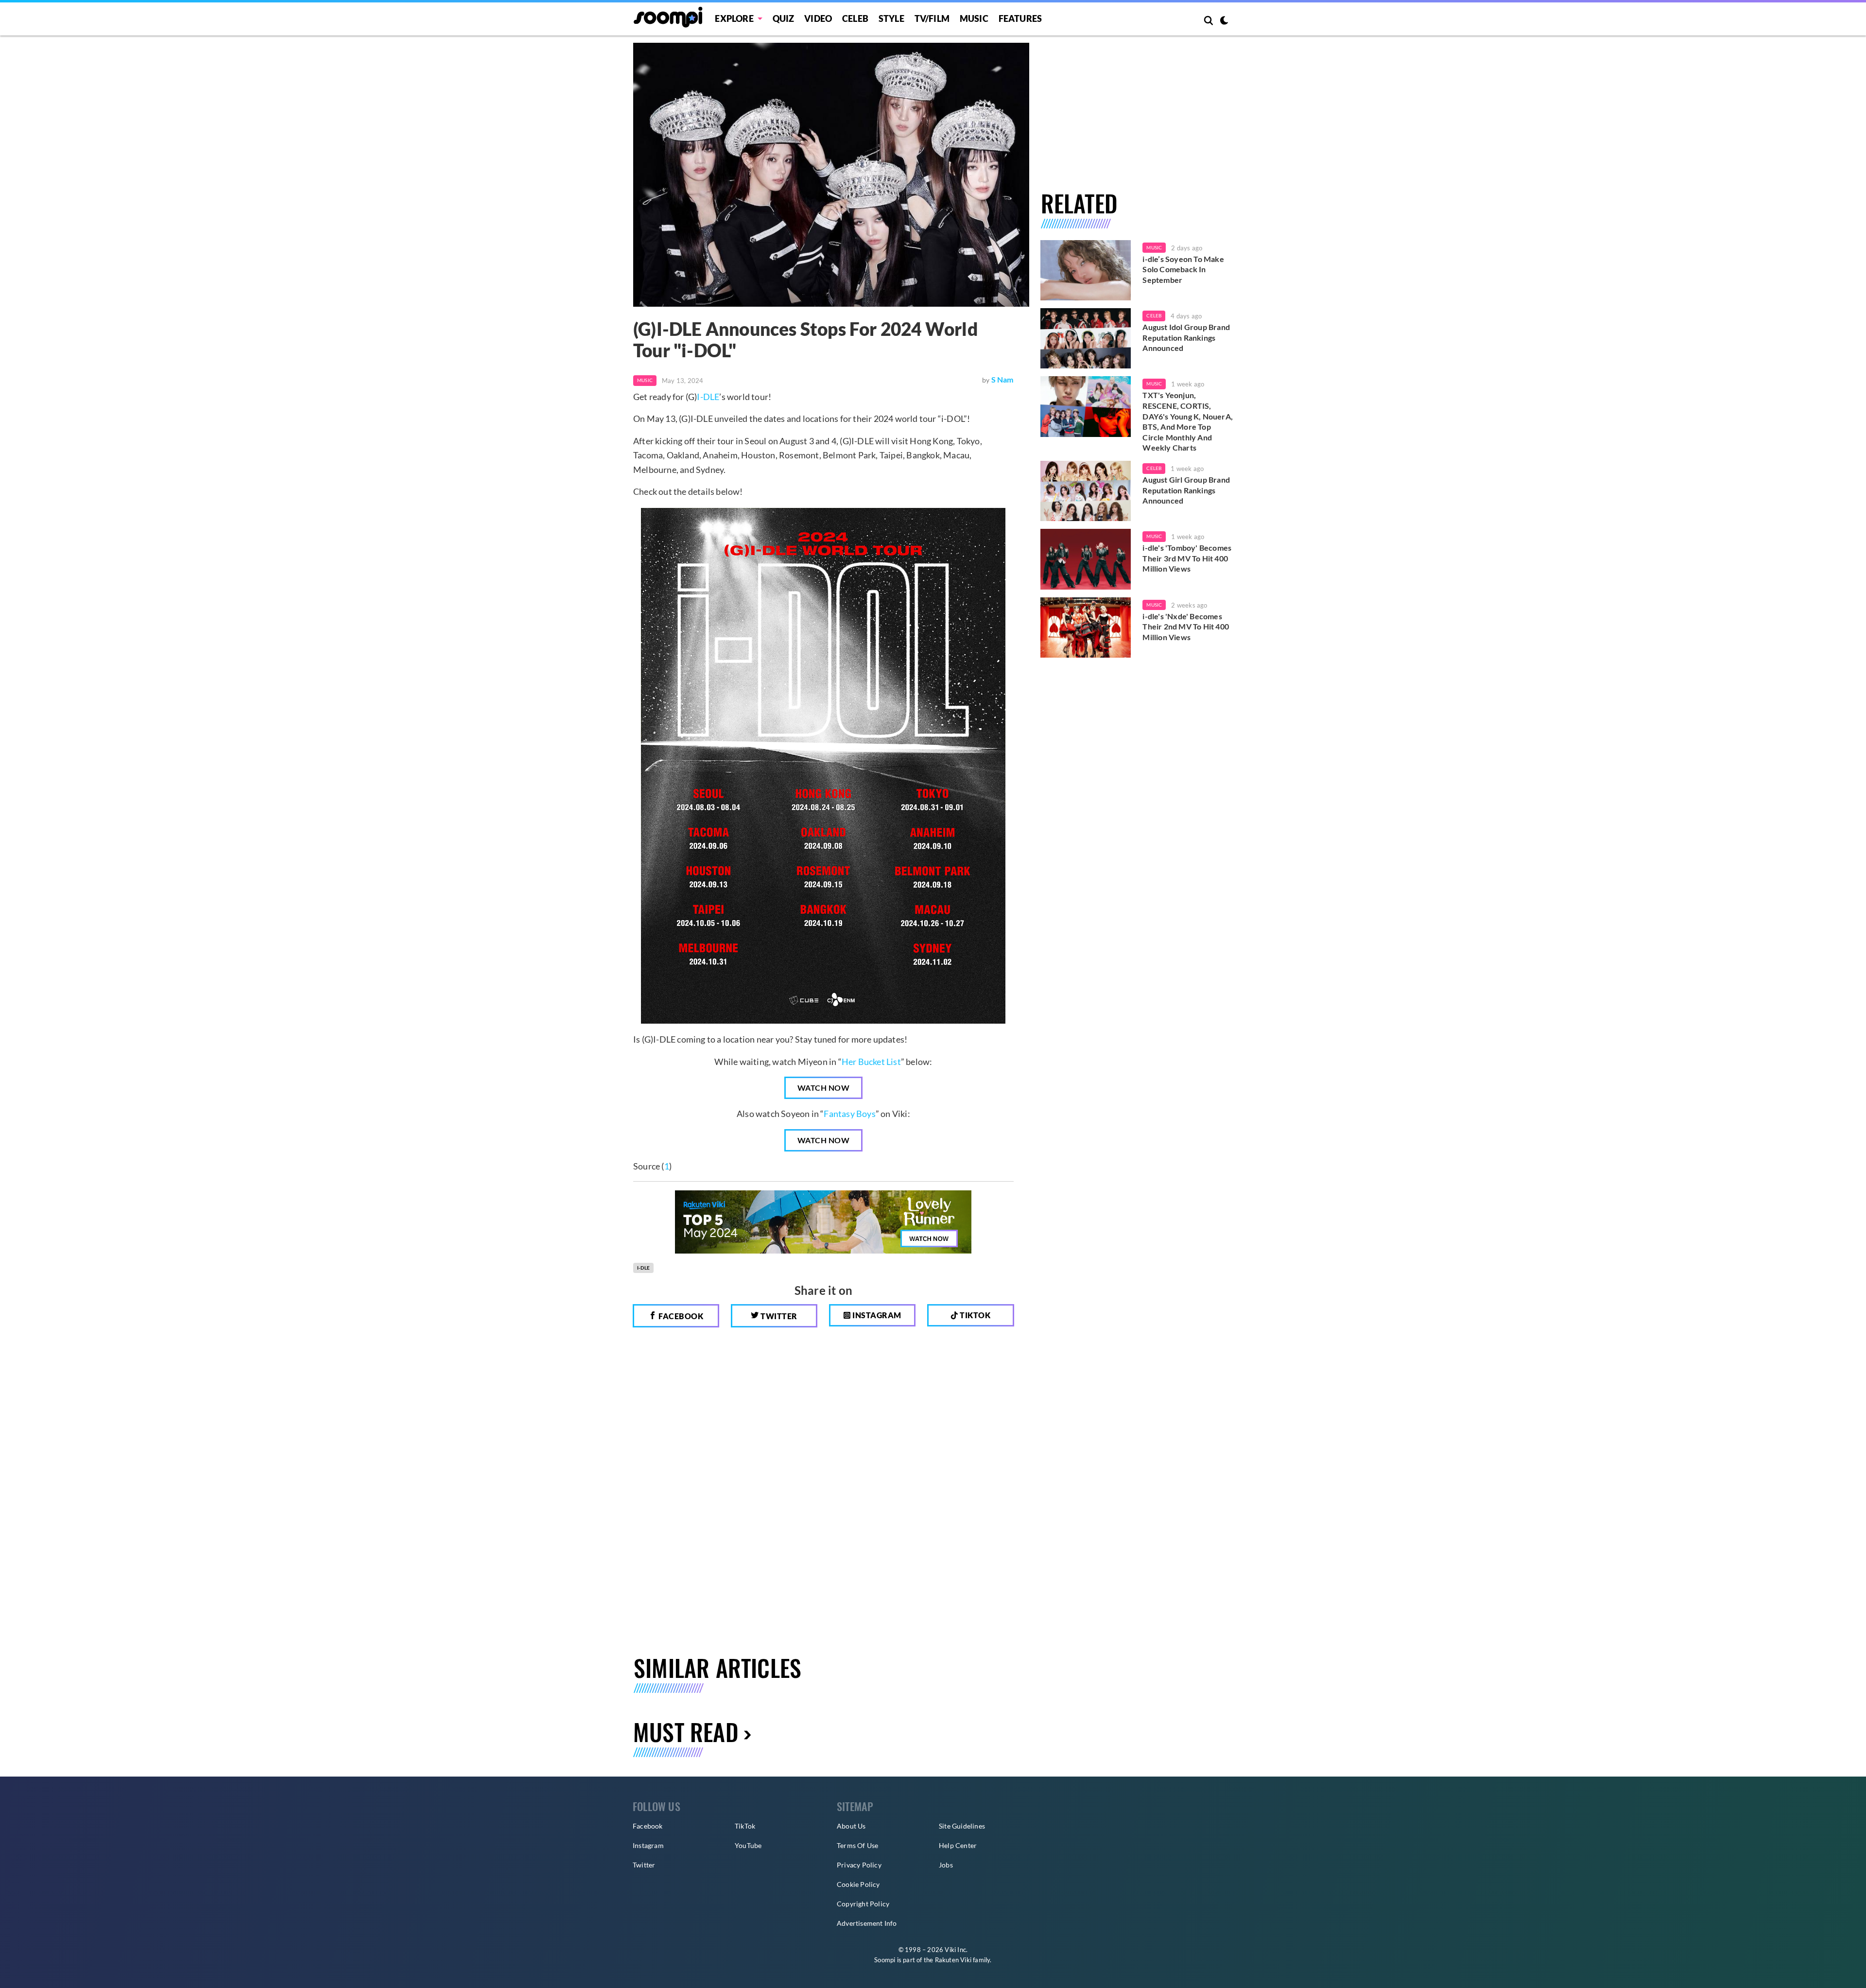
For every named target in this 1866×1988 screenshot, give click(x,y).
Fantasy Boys (849, 1114)
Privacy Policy (859, 1865)
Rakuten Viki (953, 1960)
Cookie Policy (858, 1884)
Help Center (958, 1845)
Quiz (784, 18)
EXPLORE (734, 18)
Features (1020, 18)
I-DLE (708, 397)
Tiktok (975, 1315)
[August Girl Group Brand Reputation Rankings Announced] (1086, 491)
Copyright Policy (863, 1904)
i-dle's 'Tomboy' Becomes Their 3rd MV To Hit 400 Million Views (1187, 558)
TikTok (745, 1826)
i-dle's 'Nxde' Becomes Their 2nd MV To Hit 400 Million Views (1186, 627)
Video (818, 18)
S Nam (1002, 379)
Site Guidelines (962, 1826)
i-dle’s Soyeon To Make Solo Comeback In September (1183, 269)
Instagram (876, 1315)
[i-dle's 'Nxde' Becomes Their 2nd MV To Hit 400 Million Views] (1086, 628)
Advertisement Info (867, 1923)
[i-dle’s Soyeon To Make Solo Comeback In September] (1086, 270)
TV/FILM (932, 18)
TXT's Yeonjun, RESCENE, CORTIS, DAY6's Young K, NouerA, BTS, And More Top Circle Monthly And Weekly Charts (1188, 421)
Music (974, 18)
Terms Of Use (857, 1845)
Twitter (778, 1316)
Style (891, 18)
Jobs (946, 1865)
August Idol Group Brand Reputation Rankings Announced (1186, 337)
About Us (851, 1826)
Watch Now (824, 1088)
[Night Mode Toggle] (1224, 21)
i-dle (643, 1268)
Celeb (855, 18)
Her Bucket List (871, 1062)
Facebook (680, 1316)
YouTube (748, 1845)
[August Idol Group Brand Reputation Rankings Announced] (1086, 338)
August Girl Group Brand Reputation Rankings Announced (1186, 490)
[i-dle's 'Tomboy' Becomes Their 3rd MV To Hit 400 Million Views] (1086, 559)
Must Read (686, 1732)
